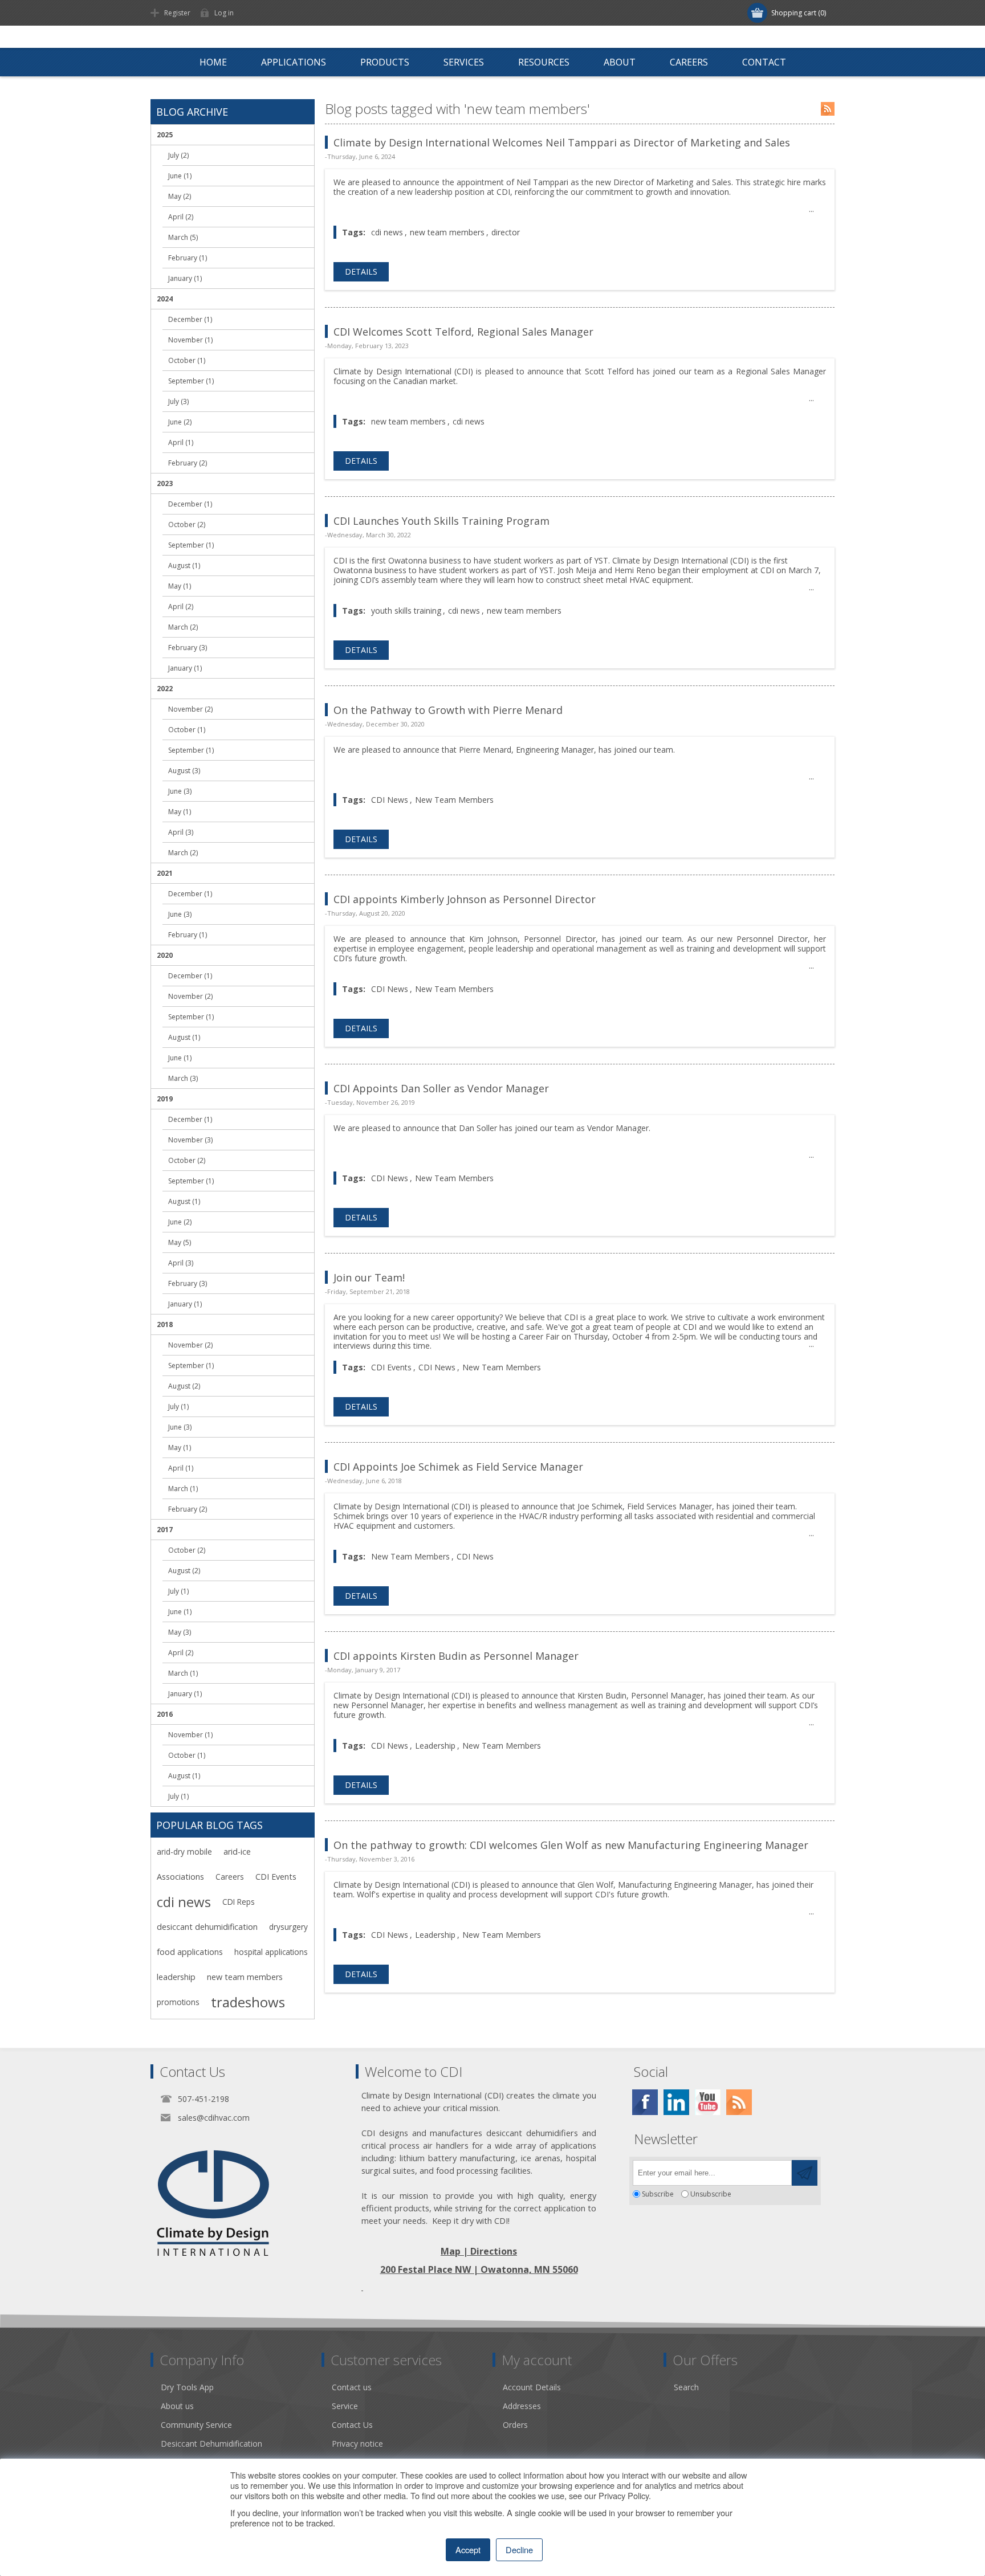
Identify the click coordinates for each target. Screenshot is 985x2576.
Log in (224, 13)
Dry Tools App (187, 2387)
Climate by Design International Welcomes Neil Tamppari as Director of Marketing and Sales (562, 142)
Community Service (196, 2425)
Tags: (354, 232)
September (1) (191, 381)
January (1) (185, 278)
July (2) (178, 155)
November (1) (190, 340)
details (361, 272)
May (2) (180, 196)
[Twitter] (676, 2102)
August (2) (184, 1386)
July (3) (178, 401)
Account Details (532, 2387)
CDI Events (391, 1367)
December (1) (190, 319)
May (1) (180, 586)
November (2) (190, 709)
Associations (180, 1877)
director (506, 232)
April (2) (181, 217)
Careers (230, 1877)
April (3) (181, 832)
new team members (447, 232)
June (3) (180, 791)
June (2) (180, 422)
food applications (190, 1952)
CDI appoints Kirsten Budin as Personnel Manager (456, 1656)
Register (177, 13)
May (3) (180, 1632)
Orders (515, 2425)
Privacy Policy (624, 2495)
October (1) (187, 360)
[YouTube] (708, 2102)
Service (345, 2406)
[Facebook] (645, 2102)
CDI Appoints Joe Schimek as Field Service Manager (458, 1467)
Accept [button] (468, 2550)
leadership (176, 1977)
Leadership (435, 1746)
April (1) (181, 442)
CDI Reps (239, 1902)
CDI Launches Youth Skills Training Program (441, 521)
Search (686, 2387)
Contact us (352, 2387)
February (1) (188, 258)
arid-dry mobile (184, 1852)
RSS (828, 109)
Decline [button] (519, 2550)
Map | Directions (479, 2251)
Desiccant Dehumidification (211, 2444)
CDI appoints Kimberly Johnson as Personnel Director (465, 899)
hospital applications (271, 1952)
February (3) (188, 648)
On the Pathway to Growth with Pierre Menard (448, 710)
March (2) (183, 627)
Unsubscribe (711, 2194)
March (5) (183, 237)
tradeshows (248, 2002)
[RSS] (739, 2102)
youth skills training (406, 611)
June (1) (180, 176)
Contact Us (352, 2425)
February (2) (188, 463)
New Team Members (454, 800)
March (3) (183, 1078)
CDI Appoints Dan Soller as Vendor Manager (441, 1088)
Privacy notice (357, 2444)
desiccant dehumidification (207, 1927)
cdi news (387, 232)
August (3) (184, 771)
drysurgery (288, 1927)
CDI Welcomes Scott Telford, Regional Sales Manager (463, 332)
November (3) (190, 1140)
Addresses (522, 2406)
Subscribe (658, 2194)
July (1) (178, 1407)
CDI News (390, 800)
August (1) (184, 566)
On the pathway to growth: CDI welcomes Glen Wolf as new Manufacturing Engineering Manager (571, 1845)
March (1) (183, 1489)
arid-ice (237, 1852)
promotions (178, 2002)
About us (177, 2406)
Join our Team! (369, 1277)
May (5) (180, 1242)
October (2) (187, 524)
